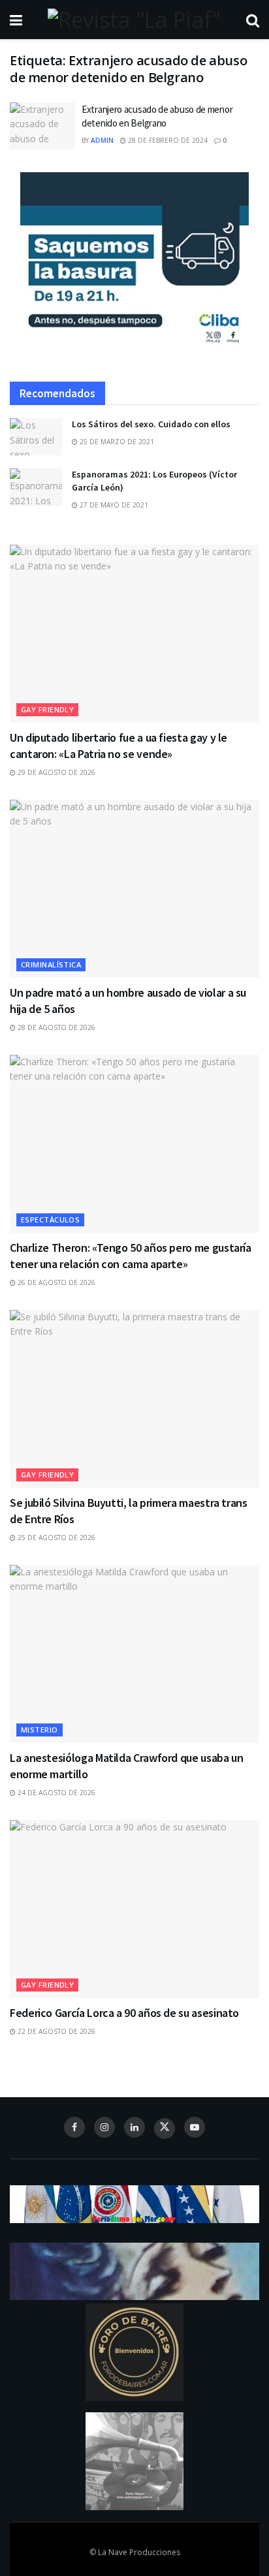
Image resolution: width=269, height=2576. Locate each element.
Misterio (40, 1730)
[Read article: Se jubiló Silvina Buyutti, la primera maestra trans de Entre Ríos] (134, 1399)
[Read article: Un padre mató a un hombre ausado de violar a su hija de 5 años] (134, 889)
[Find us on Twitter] (165, 2129)
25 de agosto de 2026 (55, 1538)
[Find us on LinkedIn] (134, 2127)
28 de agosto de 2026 (55, 1027)
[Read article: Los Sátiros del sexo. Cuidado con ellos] (36, 437)
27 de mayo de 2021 (113, 505)
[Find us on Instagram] (104, 2127)
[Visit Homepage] (134, 20)
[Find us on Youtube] (195, 2127)
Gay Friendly (47, 709)
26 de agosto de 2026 (55, 1282)
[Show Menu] (16, 20)
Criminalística (51, 964)
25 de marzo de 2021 (116, 442)
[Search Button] (253, 20)
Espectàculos (50, 1220)
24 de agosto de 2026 (55, 1793)
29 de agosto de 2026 (55, 772)
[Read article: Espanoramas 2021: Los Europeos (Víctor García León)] (36, 487)
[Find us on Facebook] (74, 2127)
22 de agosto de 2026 (55, 2031)
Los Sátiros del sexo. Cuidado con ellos (151, 424)
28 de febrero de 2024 (167, 140)
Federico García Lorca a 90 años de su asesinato (124, 2013)
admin (102, 140)
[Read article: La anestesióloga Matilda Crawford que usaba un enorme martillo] (134, 1654)
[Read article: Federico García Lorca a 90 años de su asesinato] (134, 1909)
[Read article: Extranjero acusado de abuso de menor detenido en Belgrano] (42, 126)
